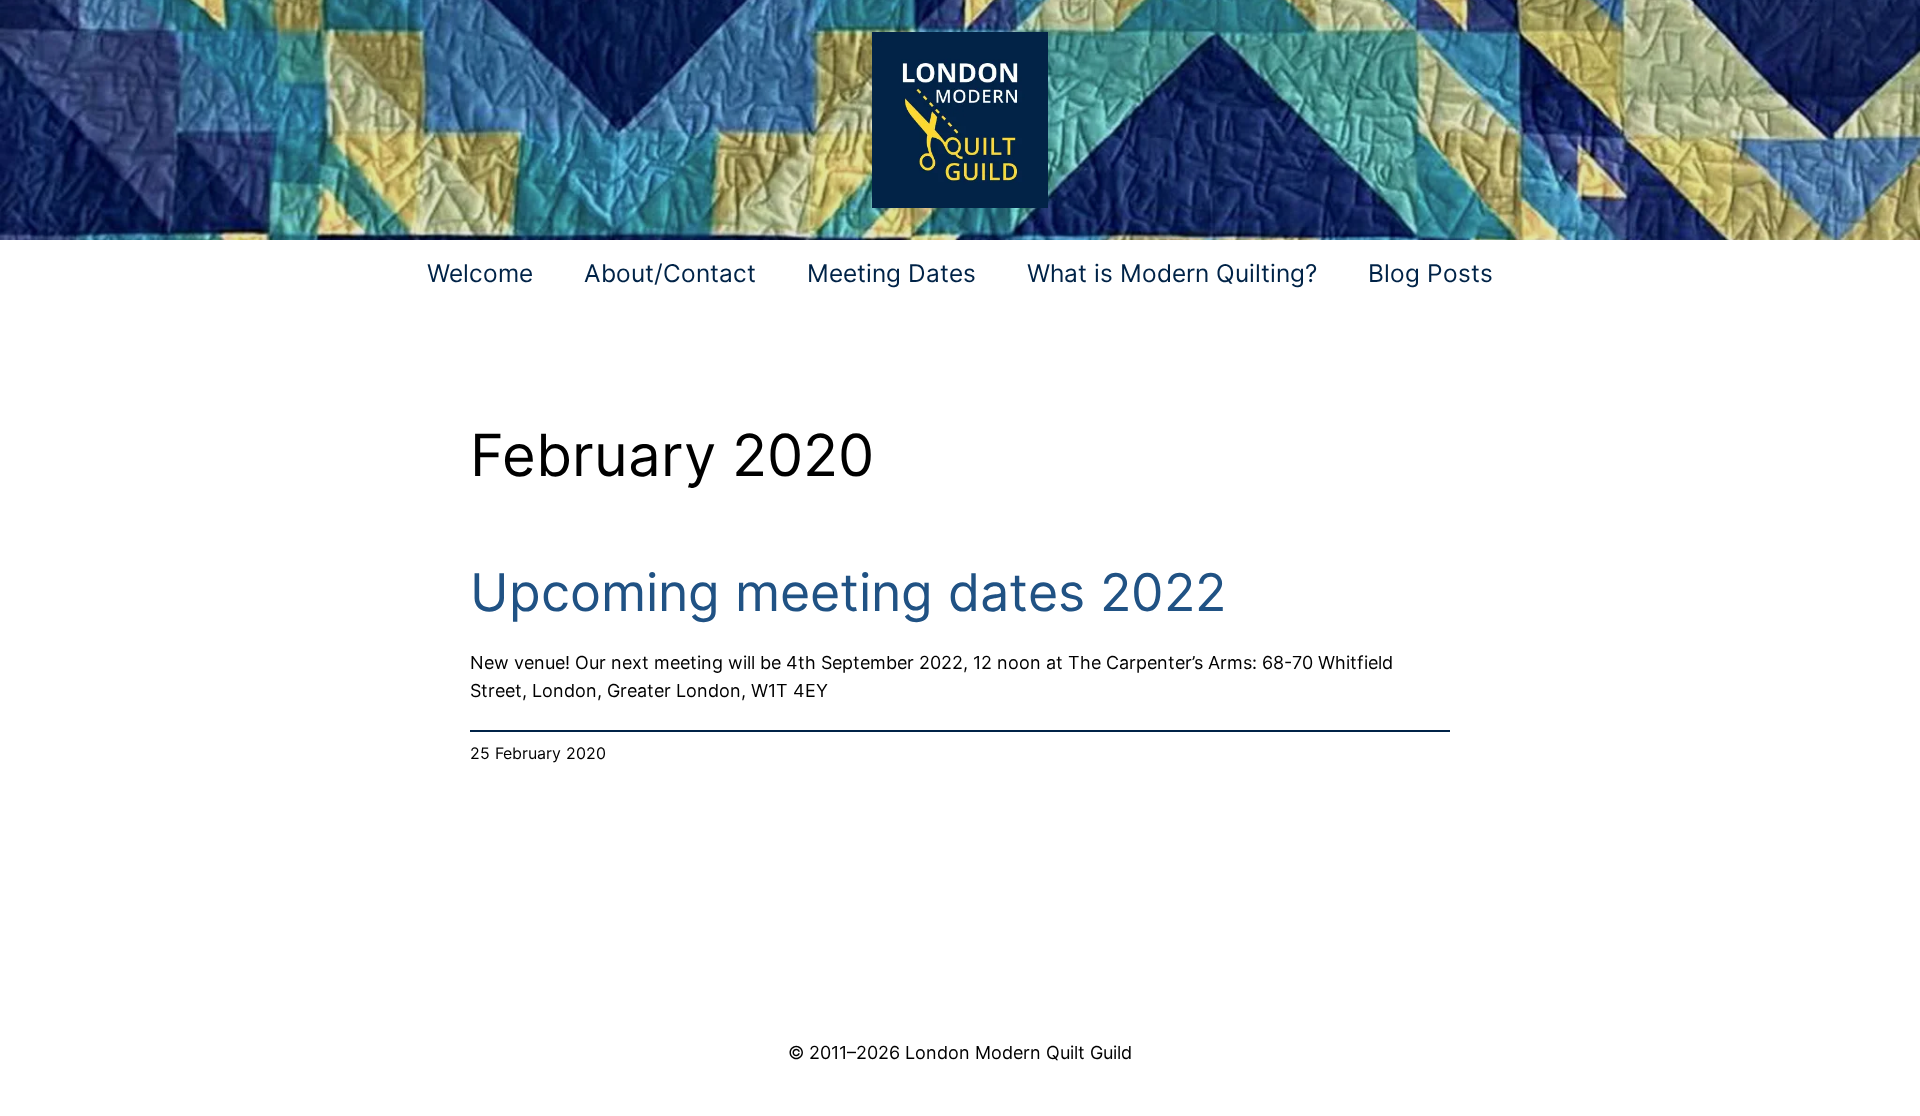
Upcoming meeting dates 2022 (848, 593)
